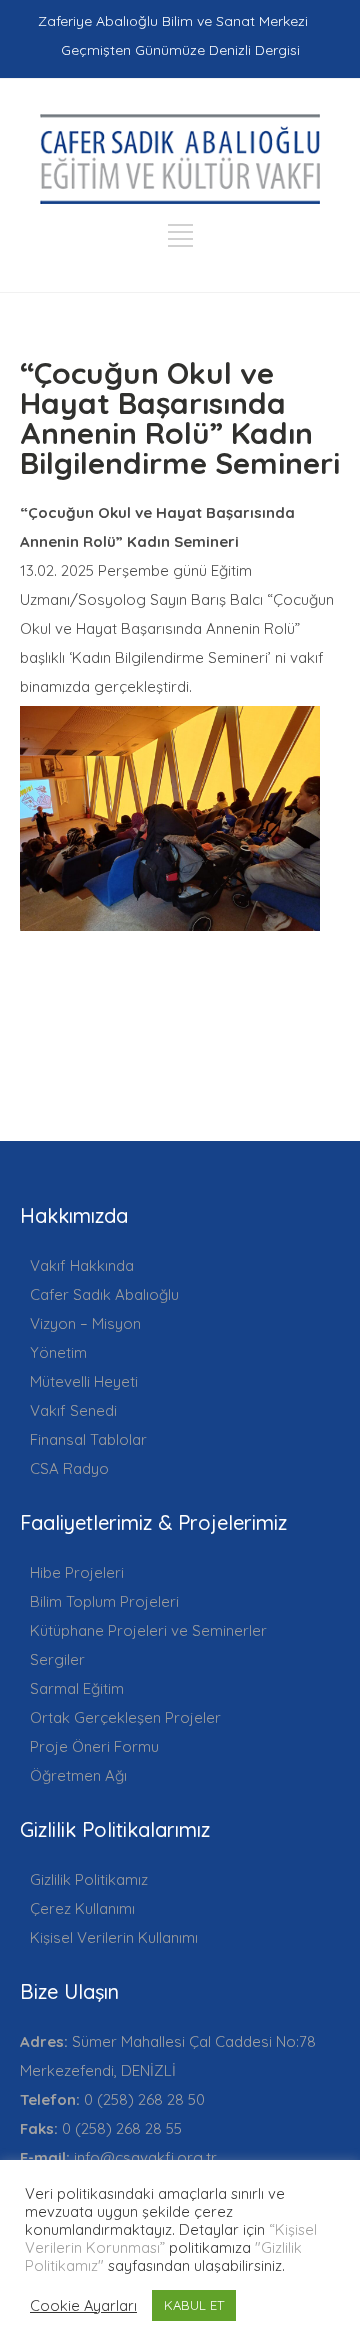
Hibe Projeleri (77, 1572)
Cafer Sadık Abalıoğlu (104, 1294)
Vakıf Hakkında (82, 1265)
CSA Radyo (69, 1468)
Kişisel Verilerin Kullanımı (114, 1937)
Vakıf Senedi (73, 1410)
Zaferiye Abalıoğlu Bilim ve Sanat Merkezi (173, 21)
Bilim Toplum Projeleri (104, 1601)
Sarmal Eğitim (77, 1688)
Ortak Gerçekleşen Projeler (125, 1717)
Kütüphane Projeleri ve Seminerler (148, 1630)
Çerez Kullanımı (82, 1908)
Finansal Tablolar (88, 1439)
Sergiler (57, 1659)
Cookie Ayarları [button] (83, 2306)
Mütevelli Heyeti (84, 1381)
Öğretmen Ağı (78, 1775)
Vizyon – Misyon (85, 1323)
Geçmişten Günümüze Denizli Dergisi (180, 50)
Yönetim (58, 1352)
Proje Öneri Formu (94, 1746)
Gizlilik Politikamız (89, 1879)
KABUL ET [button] (194, 2305)
